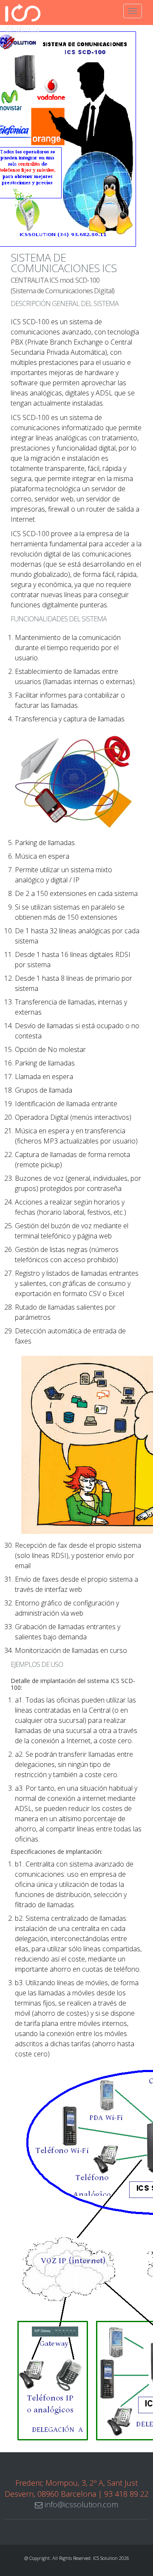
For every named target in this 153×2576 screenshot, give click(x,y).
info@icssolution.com (80, 2504)
